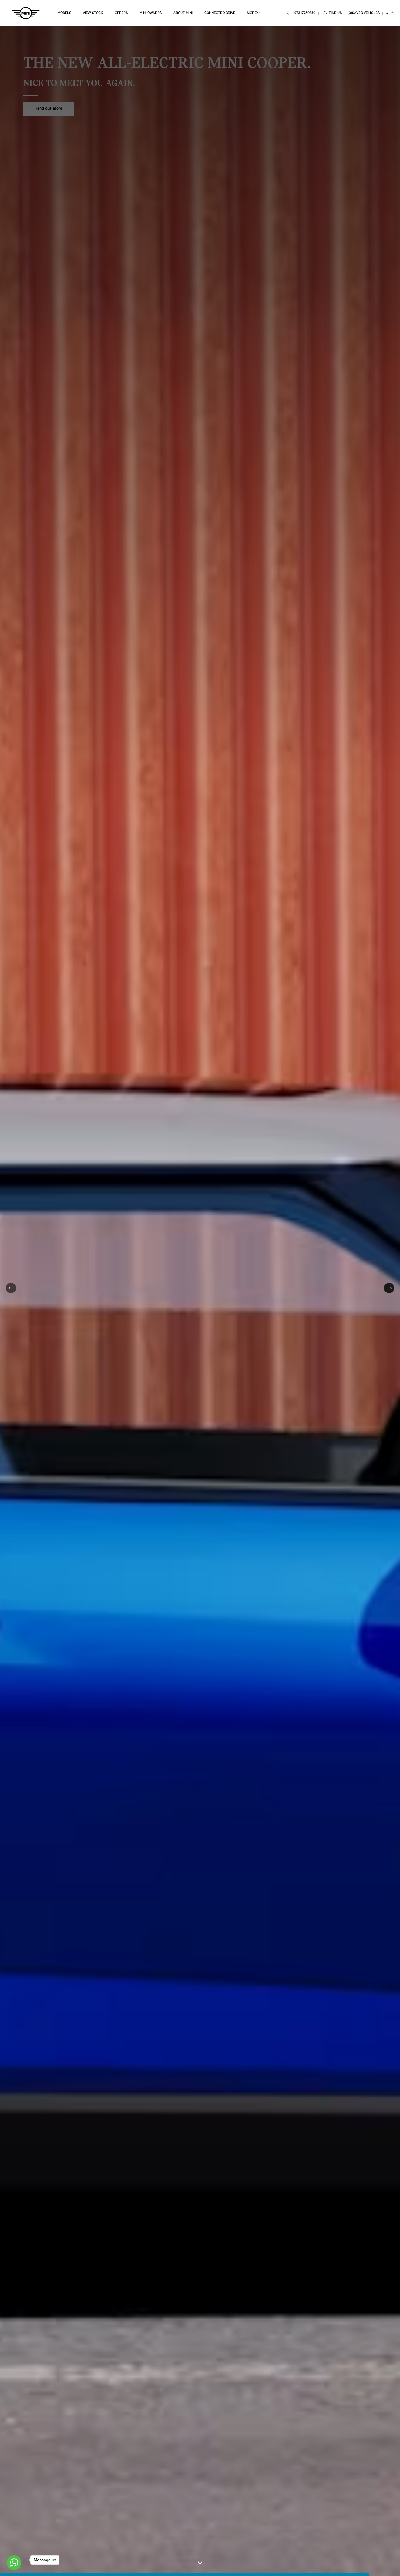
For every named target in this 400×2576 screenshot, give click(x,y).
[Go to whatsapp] (14, 2563)
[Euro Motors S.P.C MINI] (26, 13)
